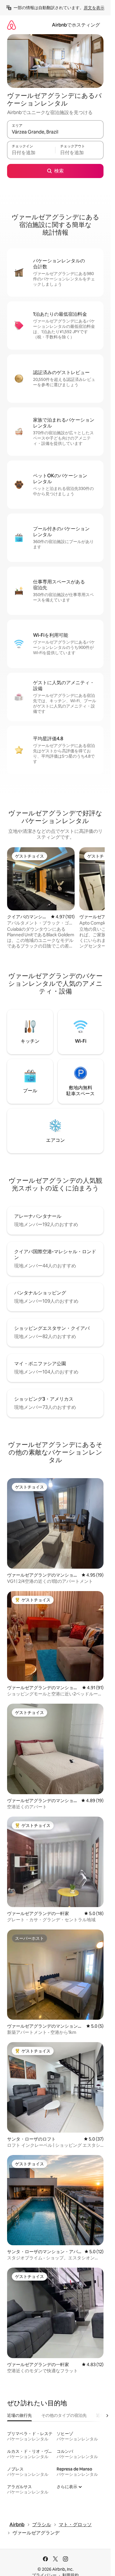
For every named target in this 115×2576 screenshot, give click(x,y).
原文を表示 (94, 8)
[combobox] (55, 132)
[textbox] (31, 153)
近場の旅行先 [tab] (19, 2415)
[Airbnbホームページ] (11, 25)
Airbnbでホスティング (76, 25)
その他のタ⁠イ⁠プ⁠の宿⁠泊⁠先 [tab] (64, 2415)
